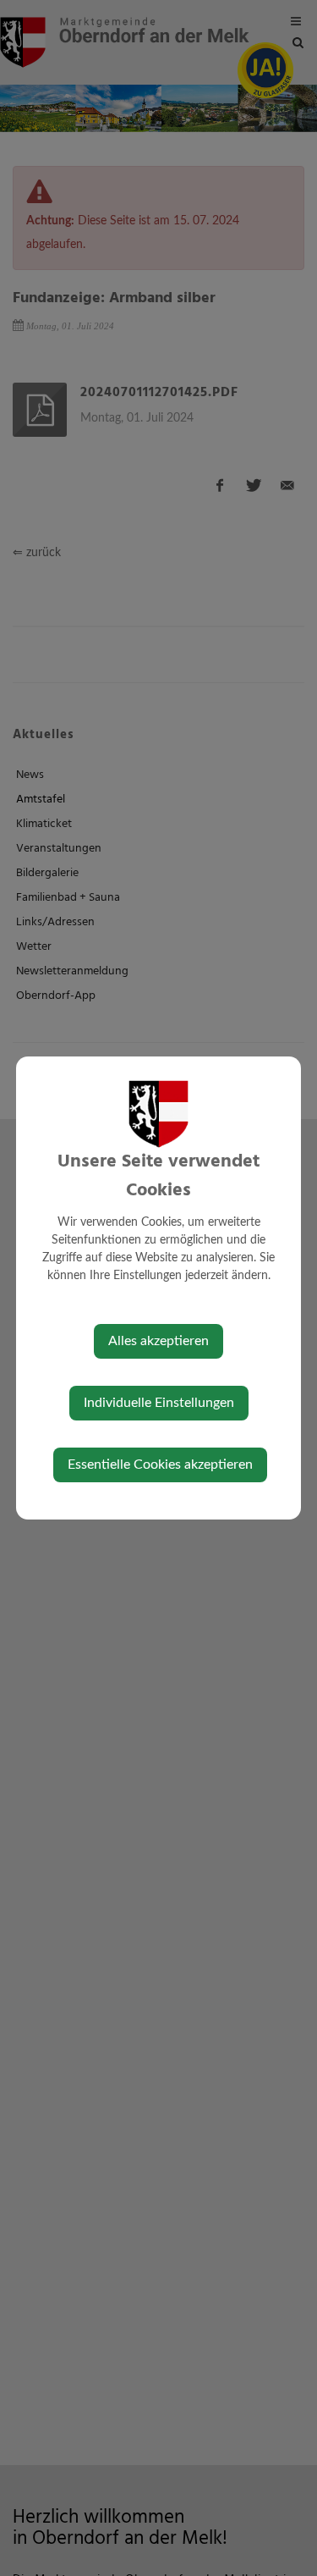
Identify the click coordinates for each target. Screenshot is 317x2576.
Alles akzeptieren (158, 1341)
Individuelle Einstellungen (159, 1403)
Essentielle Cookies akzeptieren (160, 1465)
